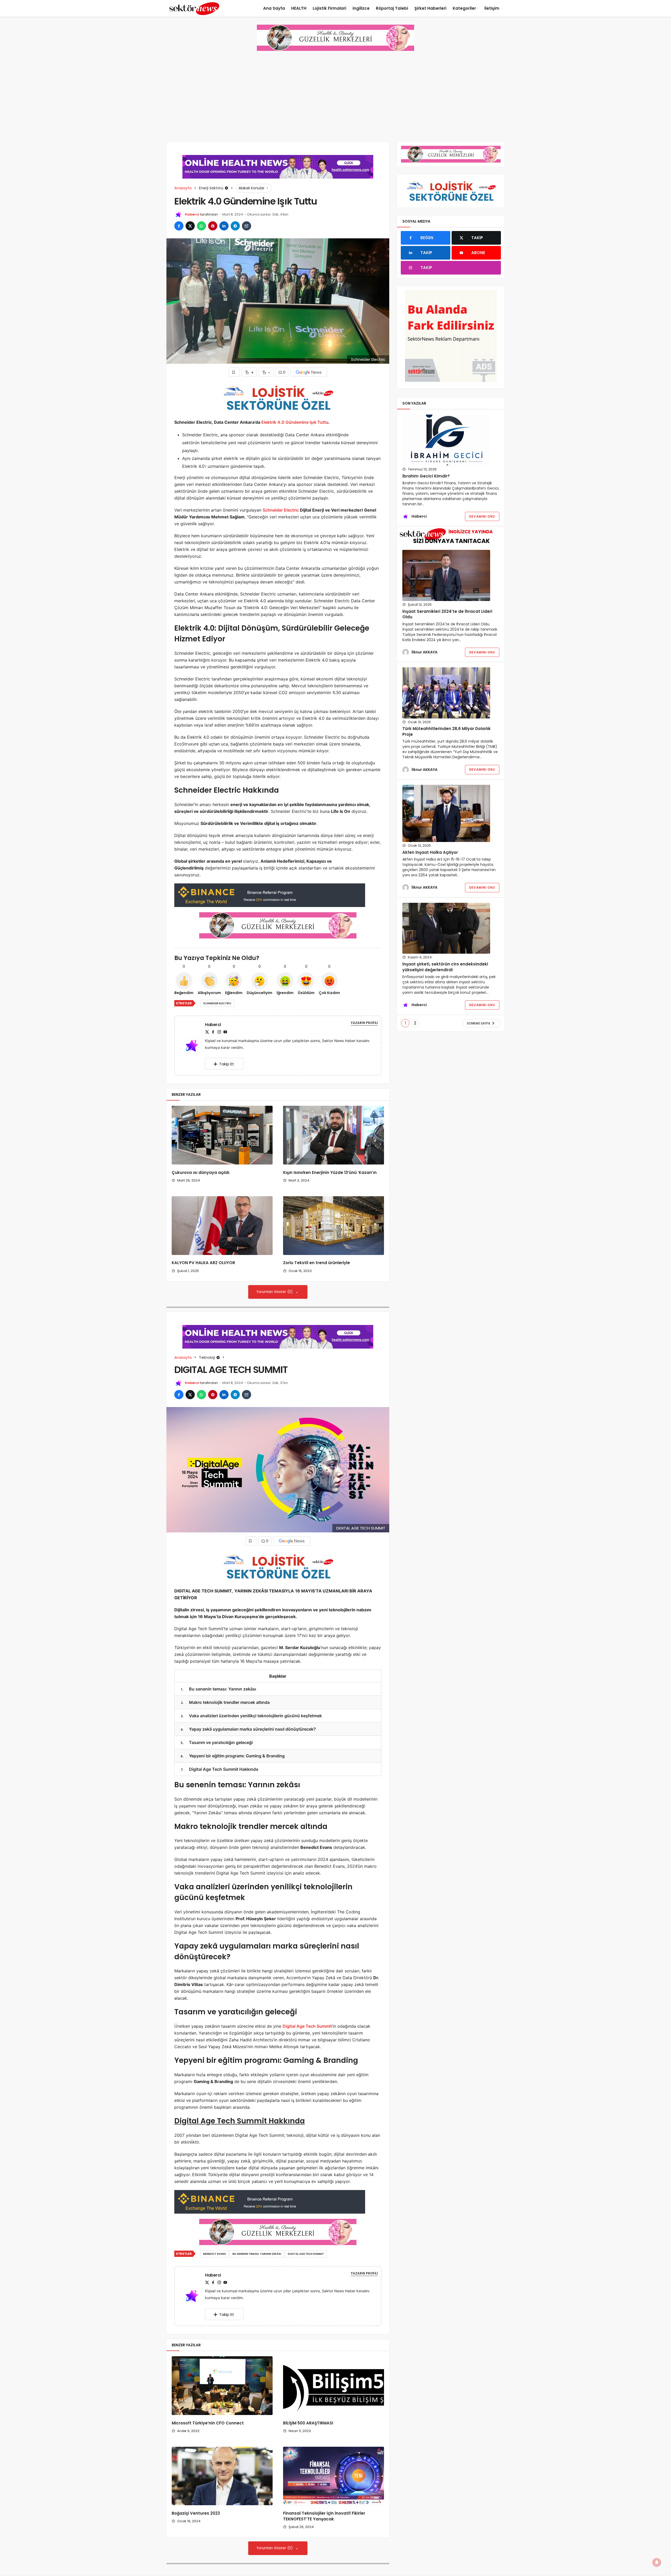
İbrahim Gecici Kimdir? (426, 476)
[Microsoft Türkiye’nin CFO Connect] (222, 2386)
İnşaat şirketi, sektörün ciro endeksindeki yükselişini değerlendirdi (445, 967)
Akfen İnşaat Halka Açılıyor (430, 852)
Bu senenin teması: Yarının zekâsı (218, 1689)
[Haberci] (194, 1045)
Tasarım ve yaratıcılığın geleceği (217, 1742)
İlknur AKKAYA (424, 652)
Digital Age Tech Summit (307, 2026)
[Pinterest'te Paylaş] (213, 226)
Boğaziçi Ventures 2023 (196, 2513)
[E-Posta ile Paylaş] (247, 226)
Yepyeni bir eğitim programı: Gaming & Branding (233, 1756)
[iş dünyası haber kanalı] (194, 8)
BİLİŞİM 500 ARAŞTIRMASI (308, 2423)
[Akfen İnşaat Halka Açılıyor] (446, 813)
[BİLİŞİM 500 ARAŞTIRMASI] (334, 2386)
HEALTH (299, 8)
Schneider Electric (281, 510)
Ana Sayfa (274, 8)
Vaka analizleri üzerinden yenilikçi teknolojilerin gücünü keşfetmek (251, 1716)
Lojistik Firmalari (329, 8)
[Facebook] (213, 1032)
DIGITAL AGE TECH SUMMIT (306, 2254)
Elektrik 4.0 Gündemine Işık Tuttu (295, 422)
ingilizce (361, 8)
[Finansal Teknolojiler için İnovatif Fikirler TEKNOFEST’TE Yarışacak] (334, 2476)
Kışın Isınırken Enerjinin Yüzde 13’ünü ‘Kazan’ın (330, 1172)
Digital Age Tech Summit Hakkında (220, 1769)
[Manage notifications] (657, 2562)
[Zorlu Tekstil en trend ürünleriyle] (334, 1226)
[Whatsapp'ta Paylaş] (201, 226)
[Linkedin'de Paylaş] (224, 226)
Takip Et (227, 1064)
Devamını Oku (482, 516)
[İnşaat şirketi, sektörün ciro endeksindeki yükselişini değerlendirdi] (446, 928)
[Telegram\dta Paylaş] (235, 226)
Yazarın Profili (364, 1023)
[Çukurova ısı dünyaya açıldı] (222, 1135)
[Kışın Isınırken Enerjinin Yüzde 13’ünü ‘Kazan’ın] (334, 1135)
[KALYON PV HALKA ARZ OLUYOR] (222, 1226)
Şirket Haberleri (430, 8)
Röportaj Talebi (392, 8)
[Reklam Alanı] (451, 336)
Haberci (192, 214)
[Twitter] (207, 1032)
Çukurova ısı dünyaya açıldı (201, 1172)
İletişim (492, 8)
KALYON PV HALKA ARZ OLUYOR (203, 1263)
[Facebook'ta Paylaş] (179, 226)
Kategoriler (464, 8)
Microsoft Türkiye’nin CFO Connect (208, 2423)
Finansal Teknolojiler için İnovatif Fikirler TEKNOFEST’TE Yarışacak (324, 2516)
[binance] (270, 895)
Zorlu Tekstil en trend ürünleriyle (316, 1263)
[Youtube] (225, 1032)
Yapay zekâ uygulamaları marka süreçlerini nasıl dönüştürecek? (248, 1729)
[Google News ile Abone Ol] (309, 372)
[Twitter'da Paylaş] (190, 226)
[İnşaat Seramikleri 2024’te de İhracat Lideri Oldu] (446, 575)
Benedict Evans (215, 2254)
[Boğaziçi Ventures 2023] (222, 2476)
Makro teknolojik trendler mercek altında (225, 1702)
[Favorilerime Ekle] (234, 372)
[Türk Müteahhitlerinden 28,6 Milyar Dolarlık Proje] (446, 693)
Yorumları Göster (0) (275, 1292)
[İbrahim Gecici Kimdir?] (446, 440)
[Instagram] (219, 1032)
